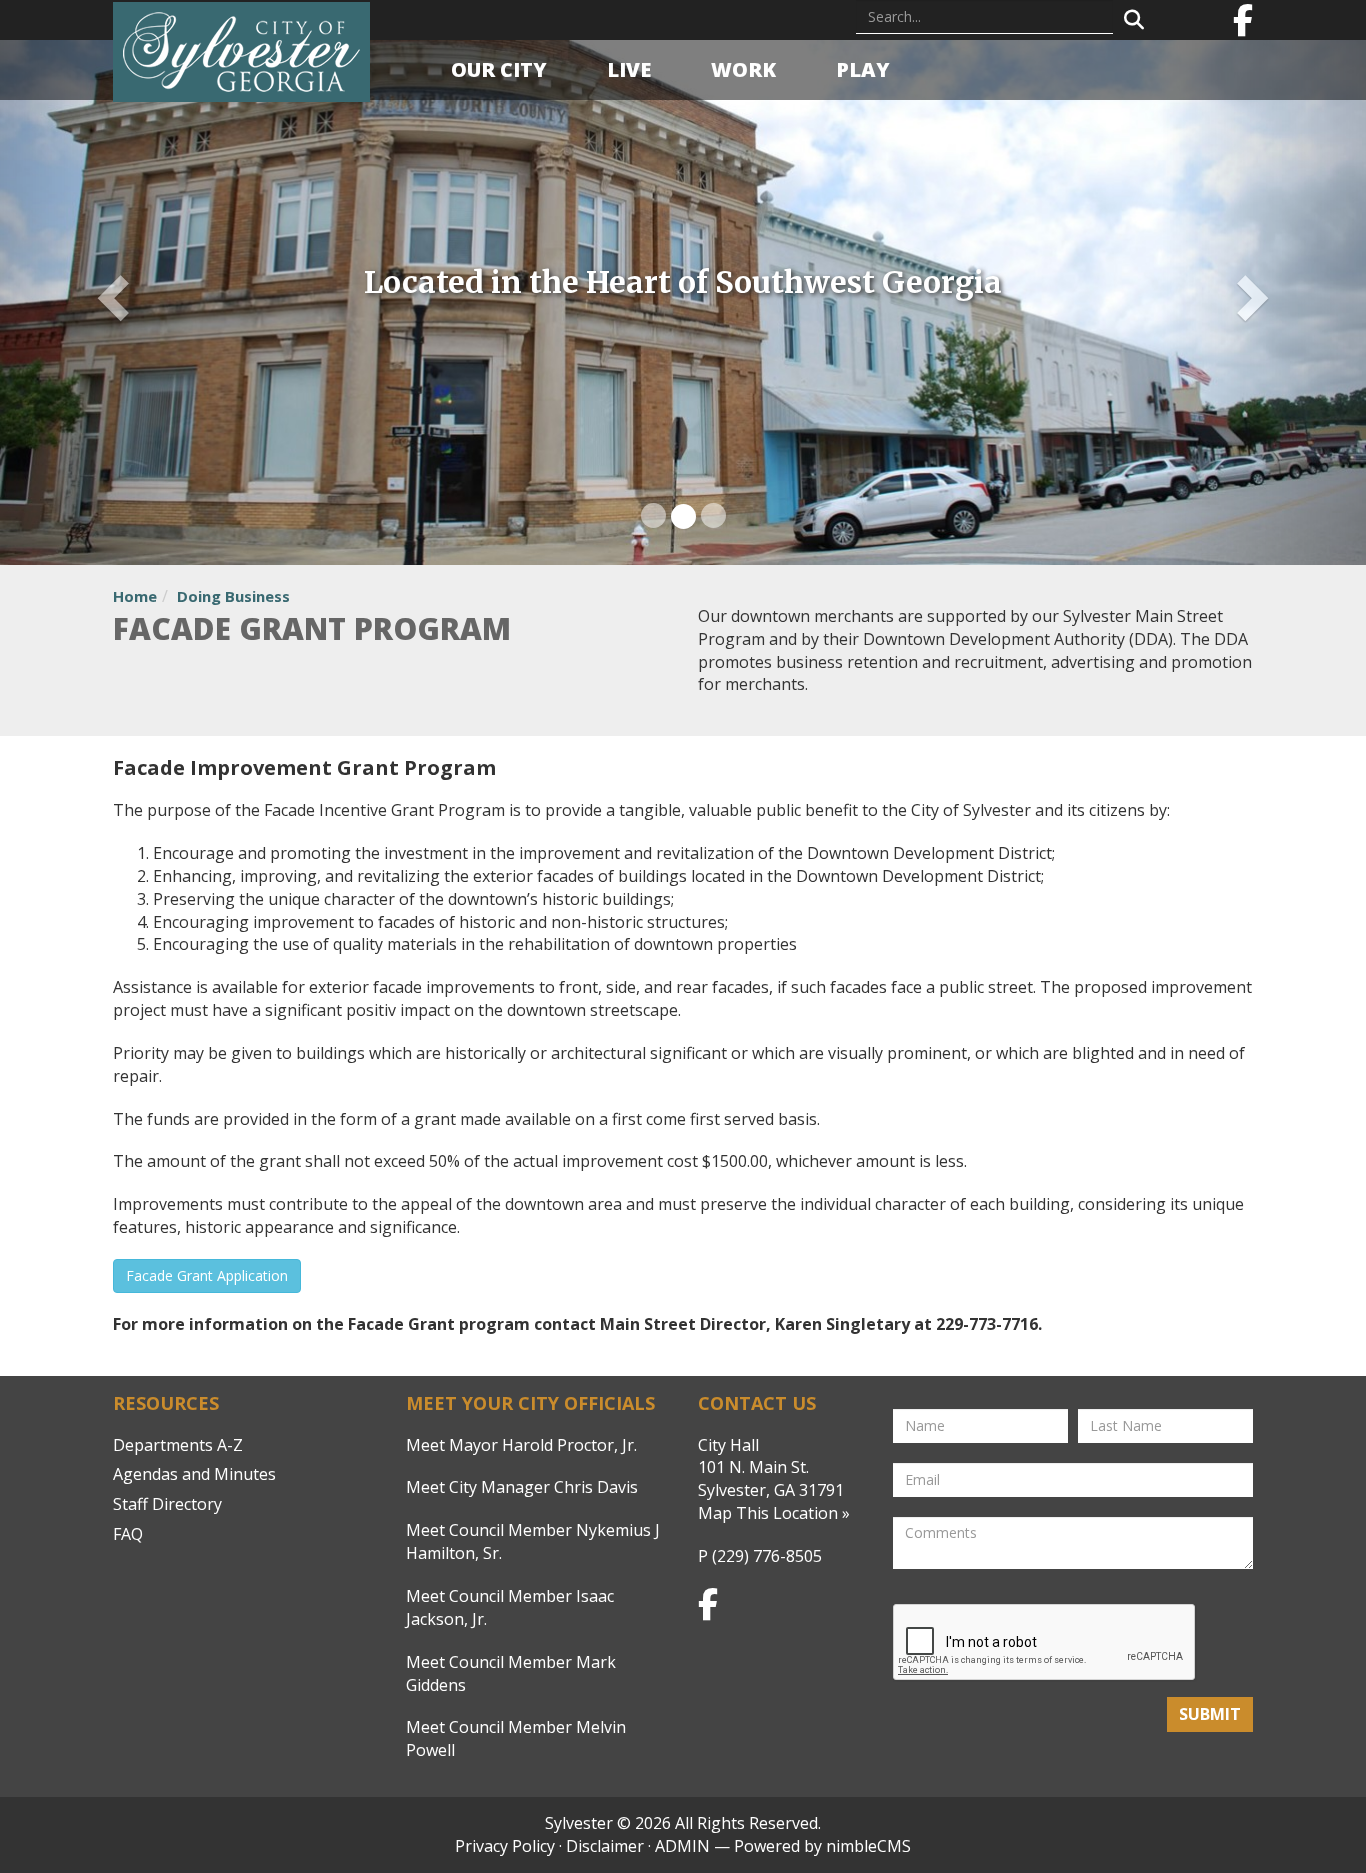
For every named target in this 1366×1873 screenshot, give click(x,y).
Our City (499, 69)
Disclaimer (605, 1846)
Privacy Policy (505, 1846)
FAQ (128, 1534)
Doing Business (233, 596)
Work (743, 69)
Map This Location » (774, 1513)
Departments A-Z (178, 1445)
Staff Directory (167, 1504)
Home (135, 596)
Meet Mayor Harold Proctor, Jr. (521, 1445)
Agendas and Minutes (194, 1474)
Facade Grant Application (207, 1275)
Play (863, 69)
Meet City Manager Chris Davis (522, 1487)
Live (629, 69)
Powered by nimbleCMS (822, 1846)
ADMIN (682, 1846)
